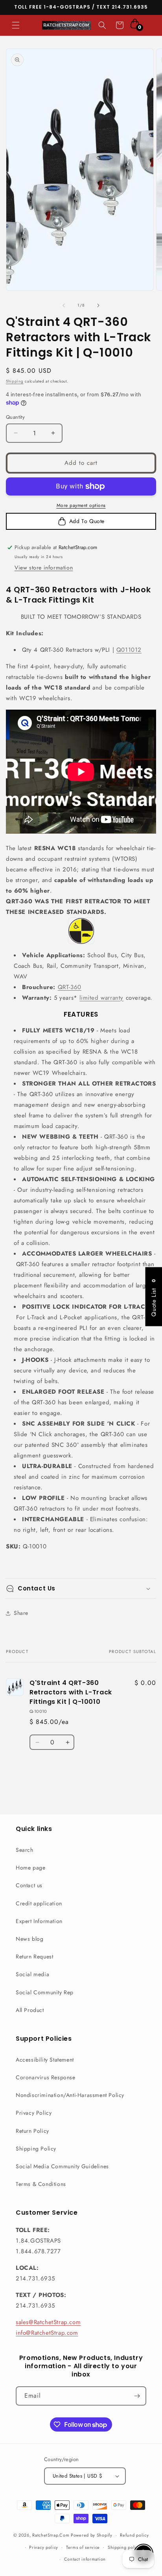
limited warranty (101, 998)
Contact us (29, 1885)
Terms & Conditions (41, 2184)
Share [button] (21, 1613)
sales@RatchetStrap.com (48, 2322)
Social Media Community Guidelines (62, 2166)
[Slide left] (64, 305)
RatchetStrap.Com (51, 2535)
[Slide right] (98, 305)
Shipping (15, 381)
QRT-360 (70, 987)
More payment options (81, 505)
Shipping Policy (36, 2149)
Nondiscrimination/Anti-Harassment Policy (70, 2095)
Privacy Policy (34, 2113)
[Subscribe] (137, 2396)
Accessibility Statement (45, 2060)
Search (25, 1850)
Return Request (34, 1957)
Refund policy (134, 2535)
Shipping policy (124, 2547)
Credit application (39, 1903)
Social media (32, 1974)
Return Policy (32, 2131)
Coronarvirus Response (46, 2077)
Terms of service (83, 2547)
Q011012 (129, 650)
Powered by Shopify (92, 2535)
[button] (16, 25)
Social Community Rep (45, 1992)
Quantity (15, 417)
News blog (29, 1939)
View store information (44, 568)
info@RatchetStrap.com (47, 2333)
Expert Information (39, 1921)
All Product (30, 2010)
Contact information (85, 2559)
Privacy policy (44, 2547)
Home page (30, 1868)
